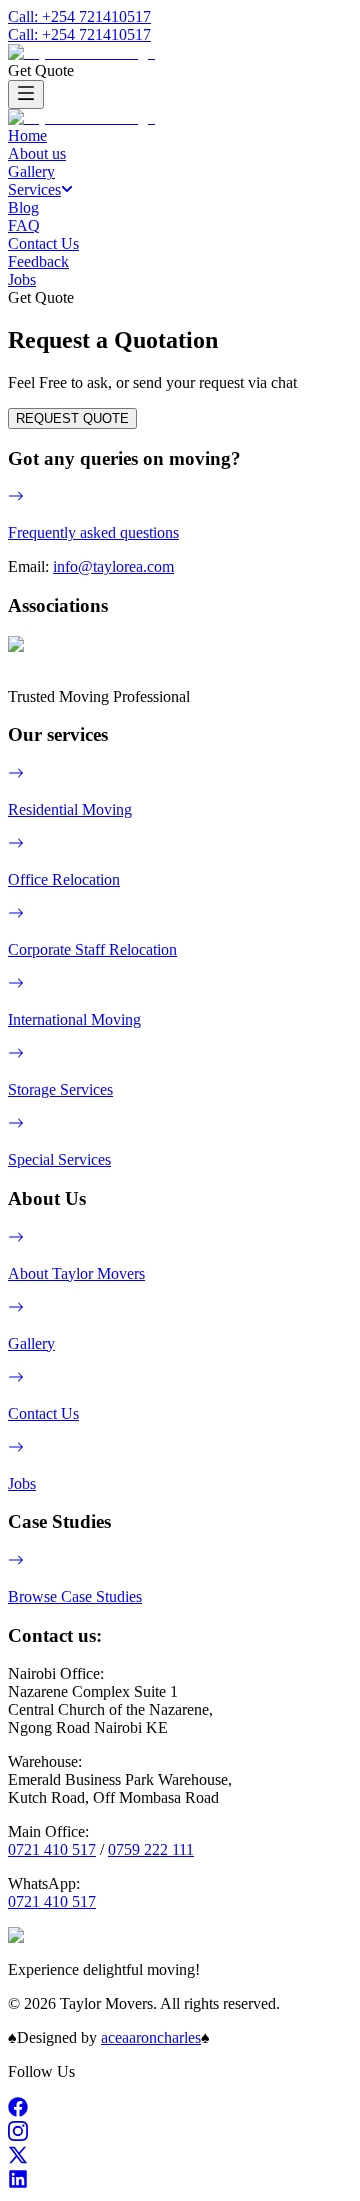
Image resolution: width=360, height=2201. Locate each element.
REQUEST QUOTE (72, 418)
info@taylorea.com (113, 566)
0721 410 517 (52, 1849)
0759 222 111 (151, 1849)
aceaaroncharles (151, 2037)
